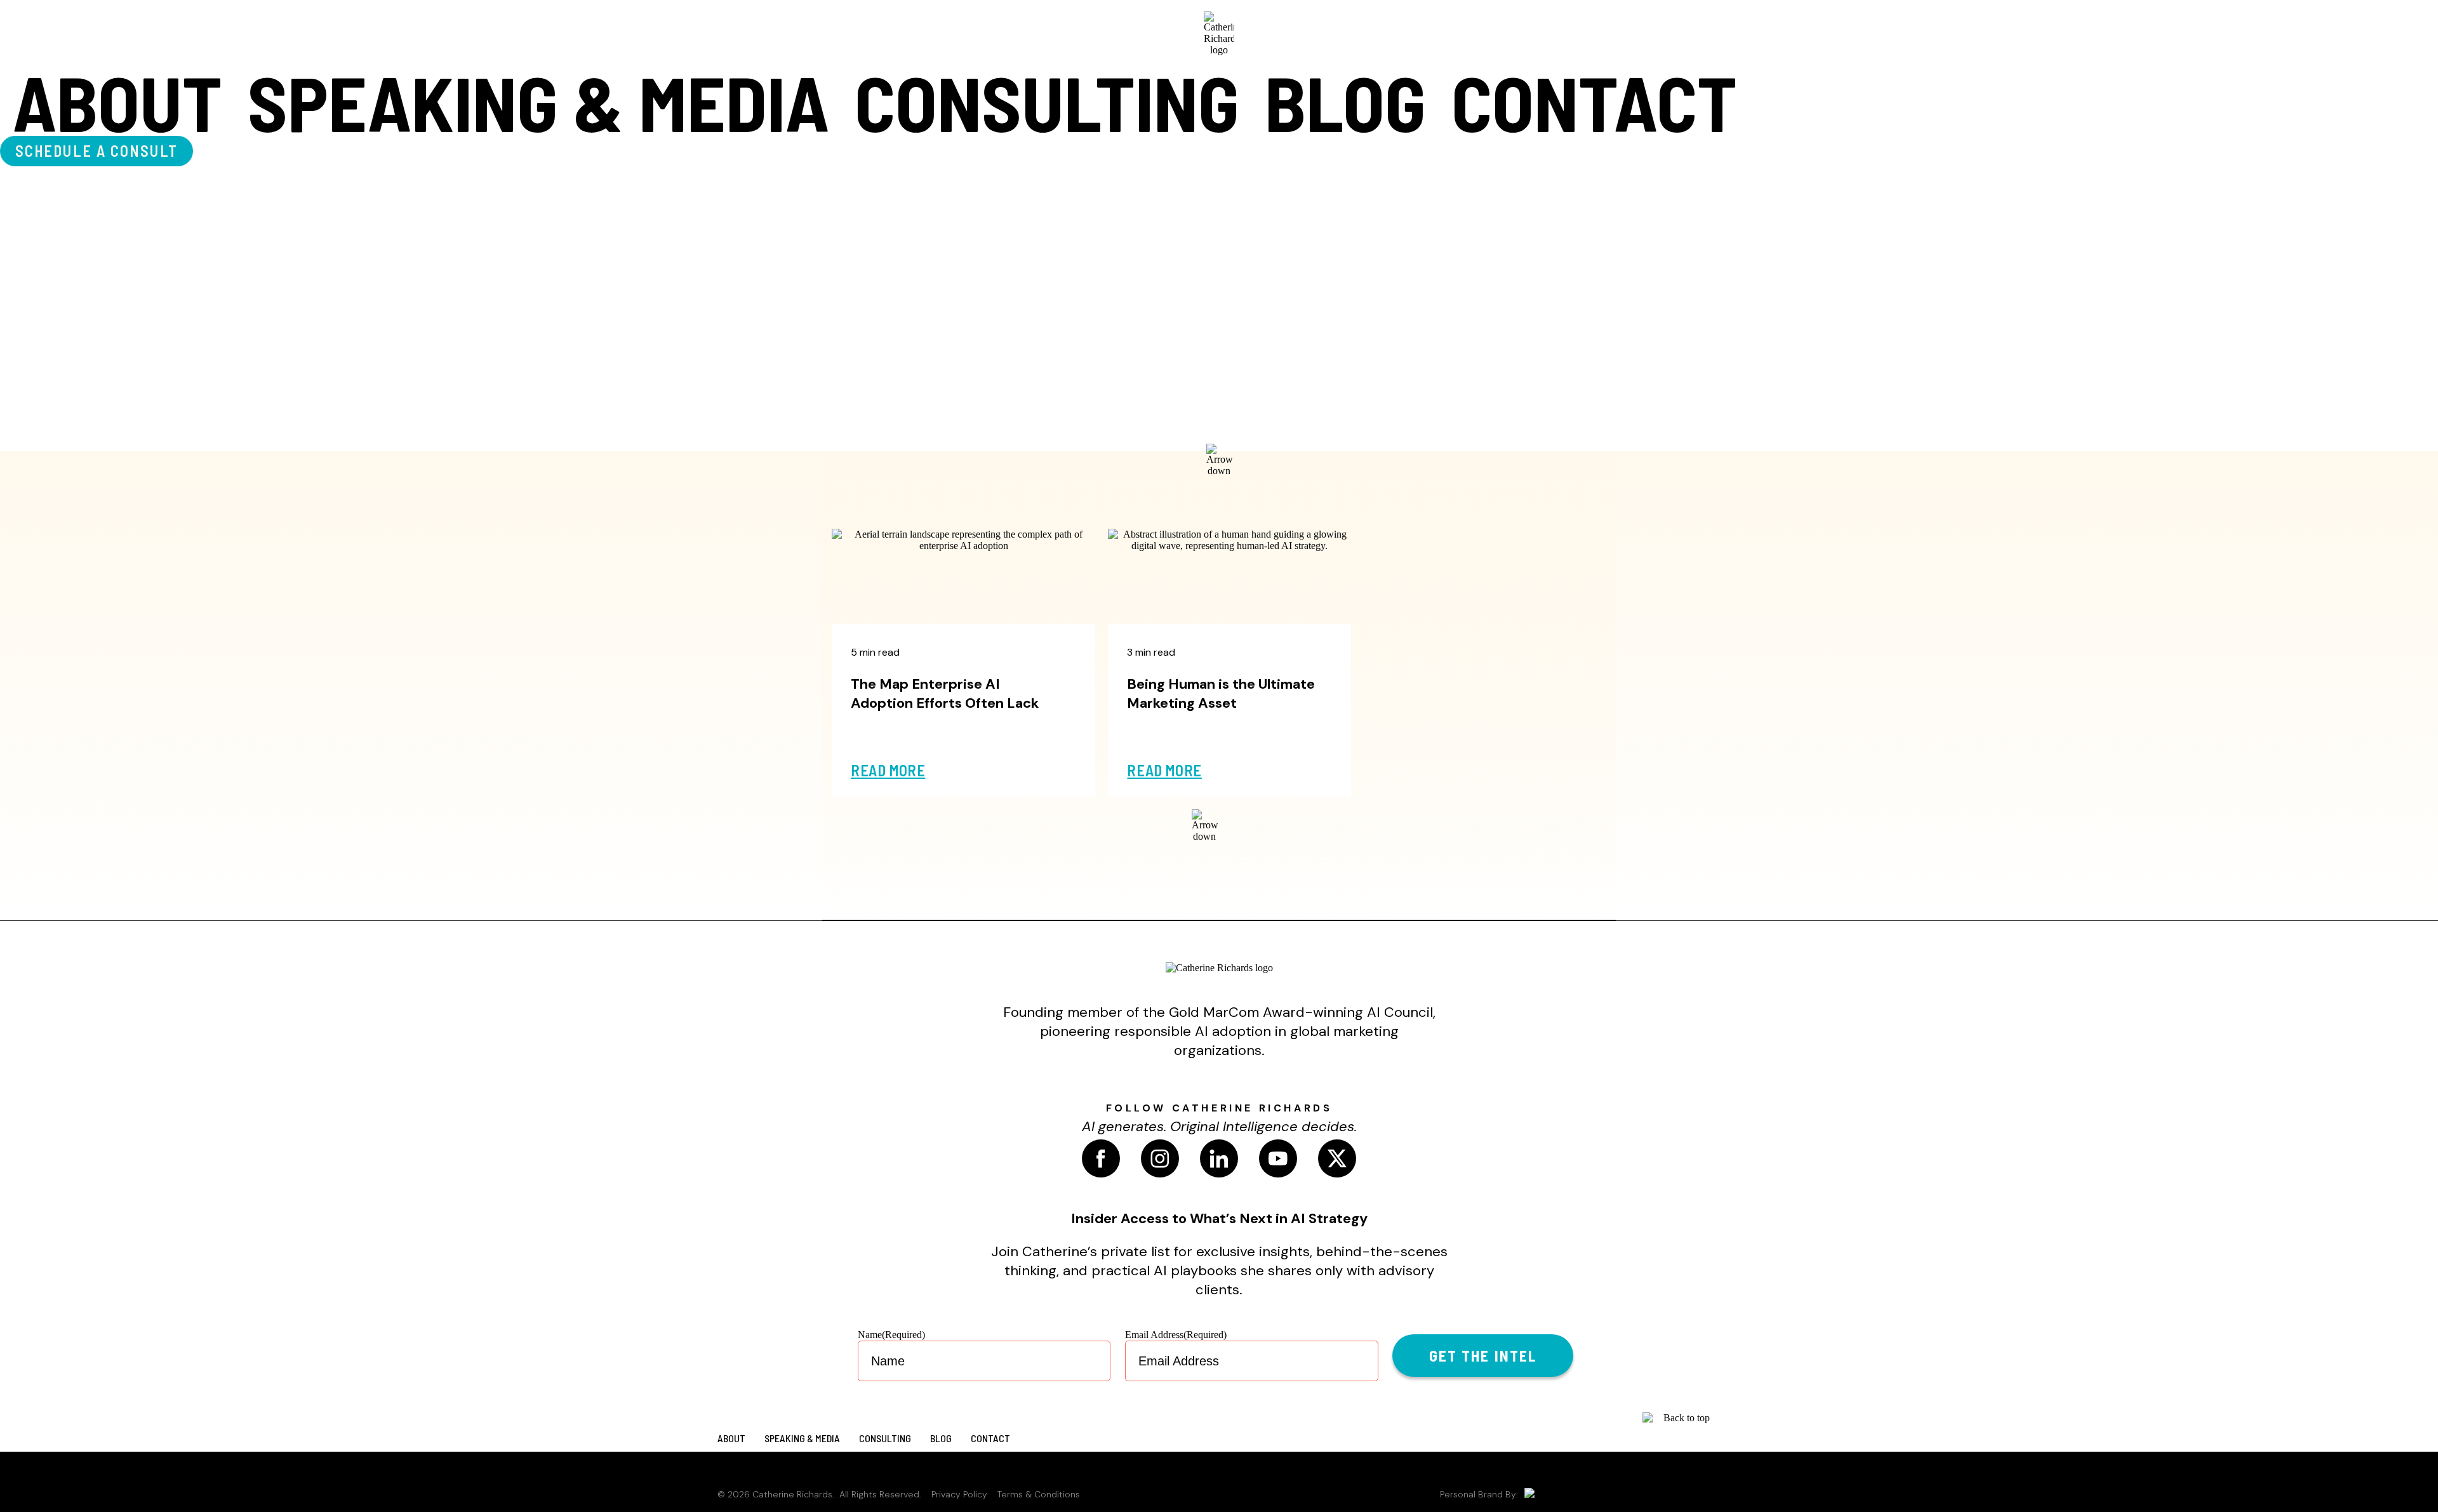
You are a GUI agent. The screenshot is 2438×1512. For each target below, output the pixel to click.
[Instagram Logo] (1160, 1158)
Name (891, 1335)
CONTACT (1594, 102)
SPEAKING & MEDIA (538, 102)
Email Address (1176, 1335)
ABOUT (117, 102)
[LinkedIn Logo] (1219, 1158)
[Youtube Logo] (1278, 1158)
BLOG (1345, 102)
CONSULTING (1047, 102)
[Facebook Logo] (1101, 1158)
